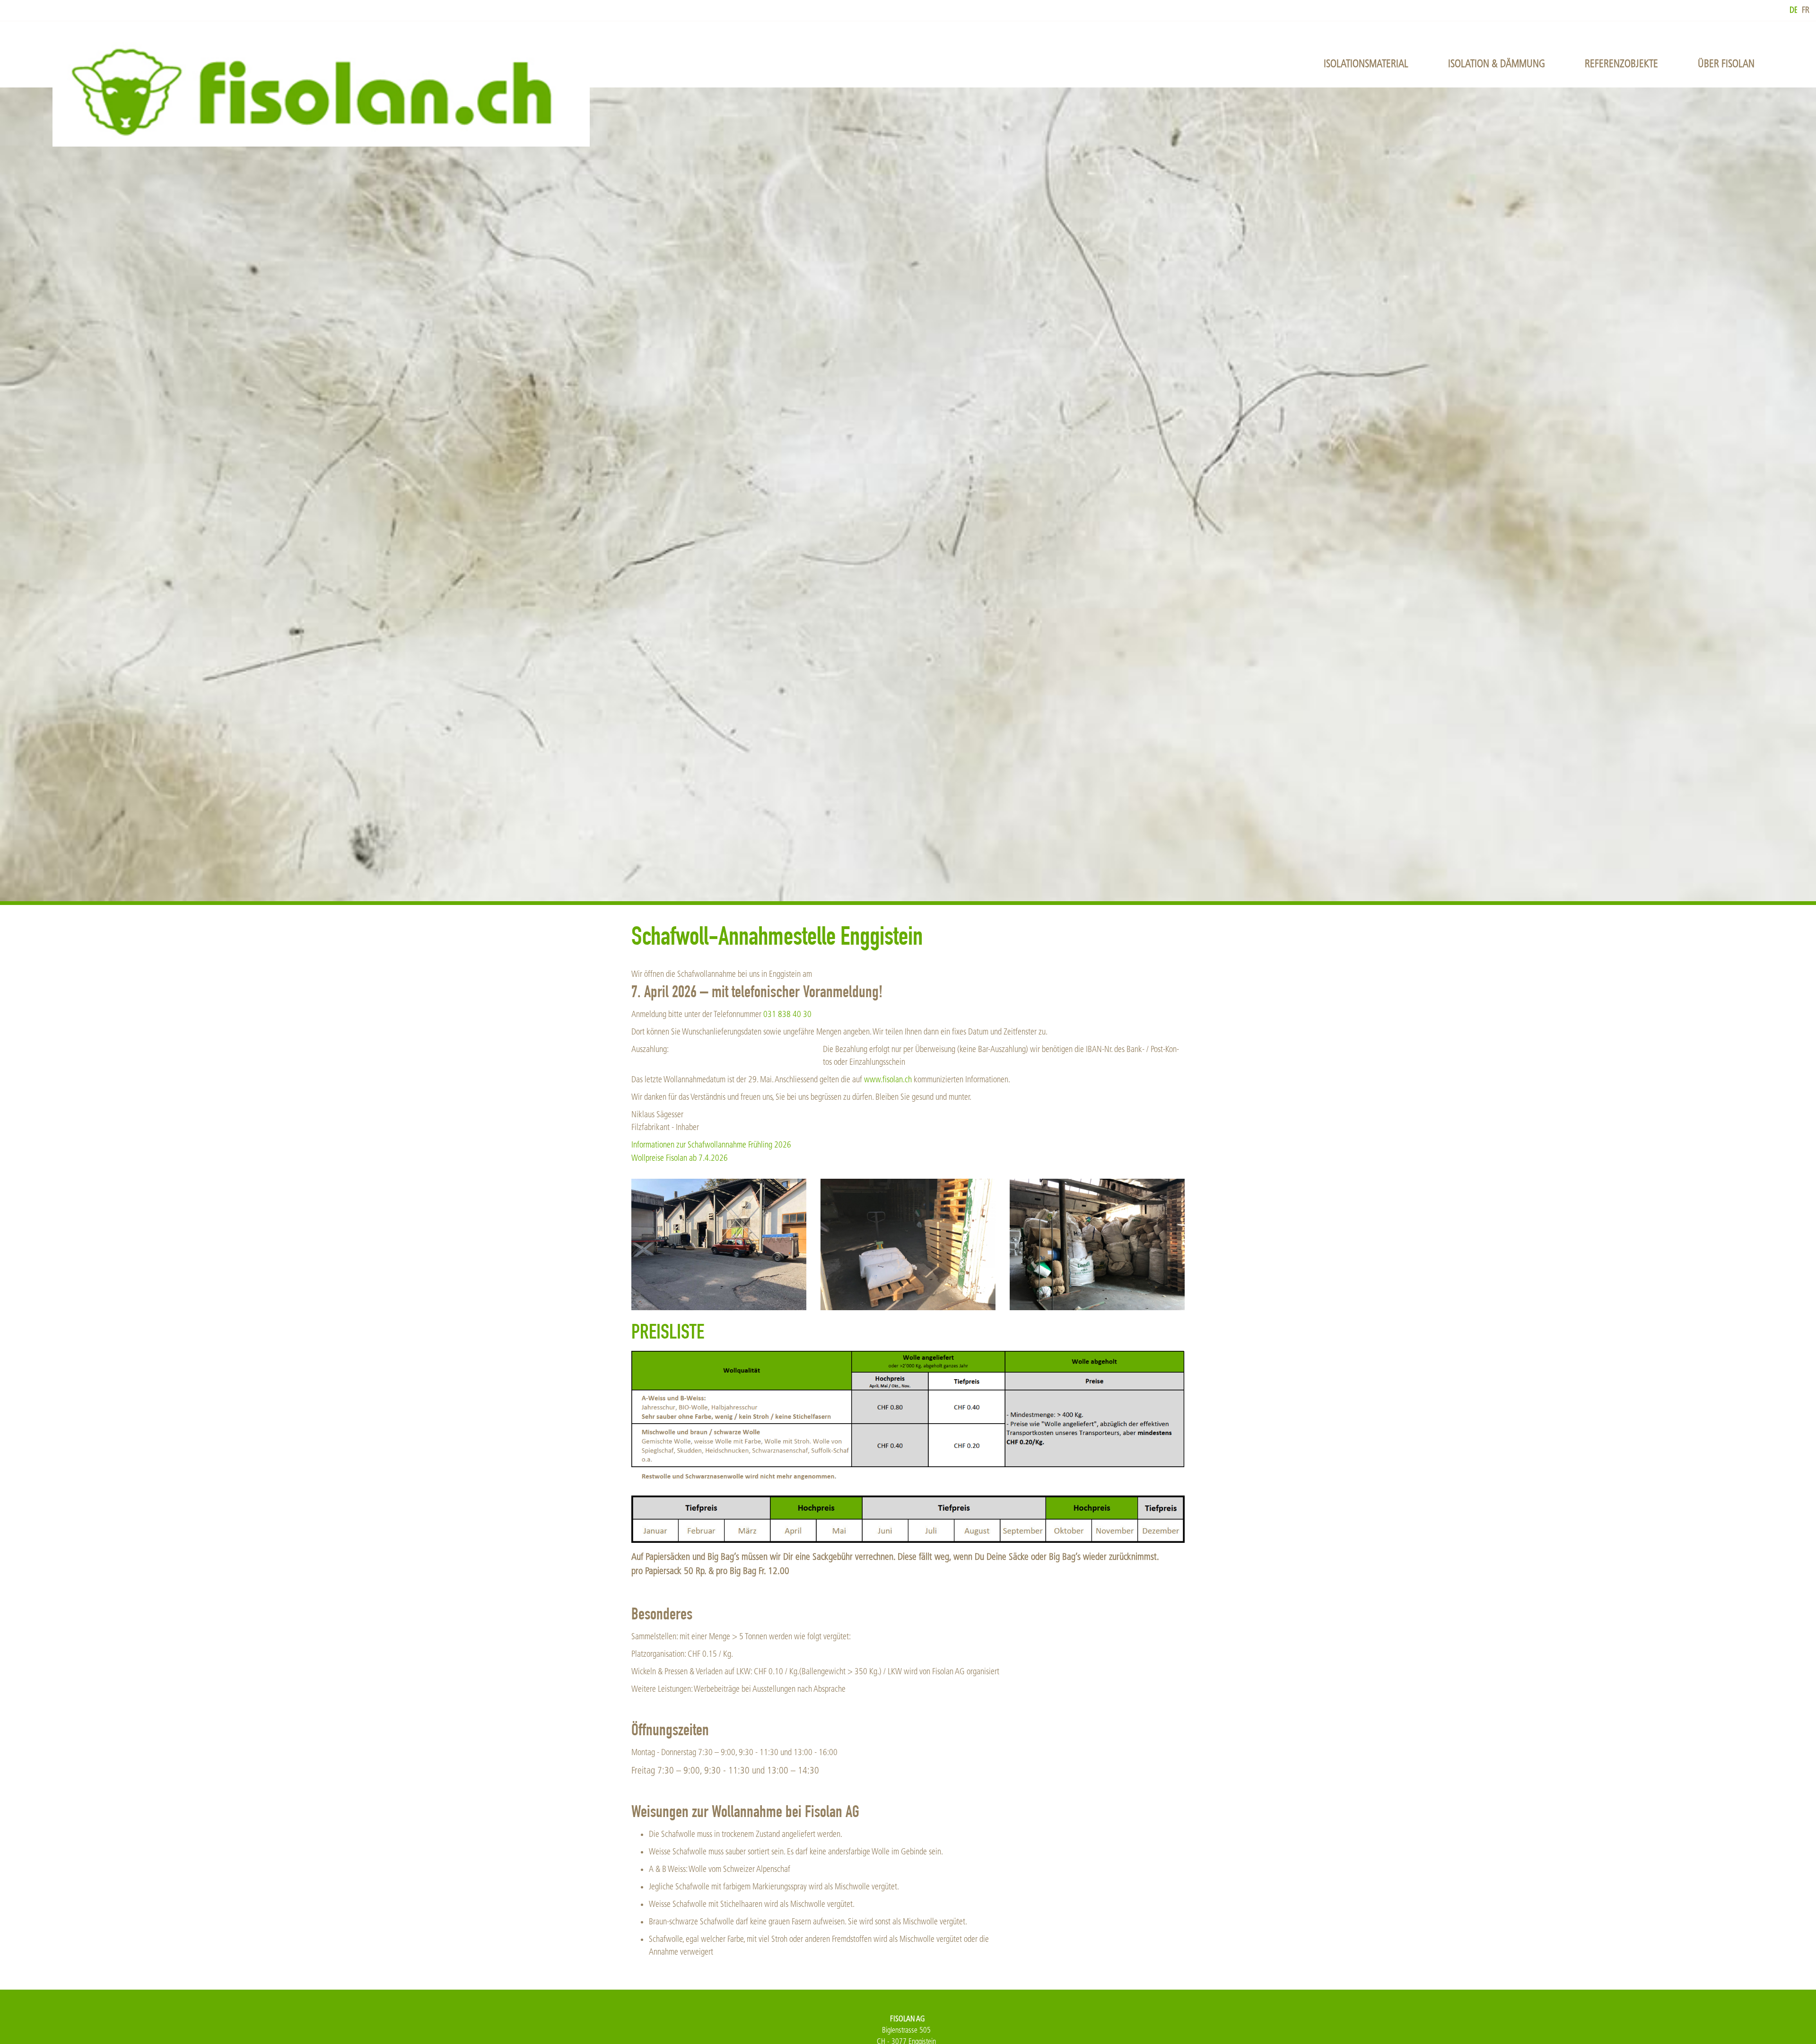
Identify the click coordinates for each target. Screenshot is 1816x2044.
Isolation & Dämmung (1497, 64)
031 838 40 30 (787, 1014)
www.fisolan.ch (888, 1080)
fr (1806, 10)
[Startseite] (321, 91)
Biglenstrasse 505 (906, 2030)
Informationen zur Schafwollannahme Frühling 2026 (711, 1145)
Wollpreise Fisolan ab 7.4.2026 (680, 1158)
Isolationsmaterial (1366, 64)
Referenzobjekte (1621, 64)
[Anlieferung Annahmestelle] (719, 1244)
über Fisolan (1726, 64)
